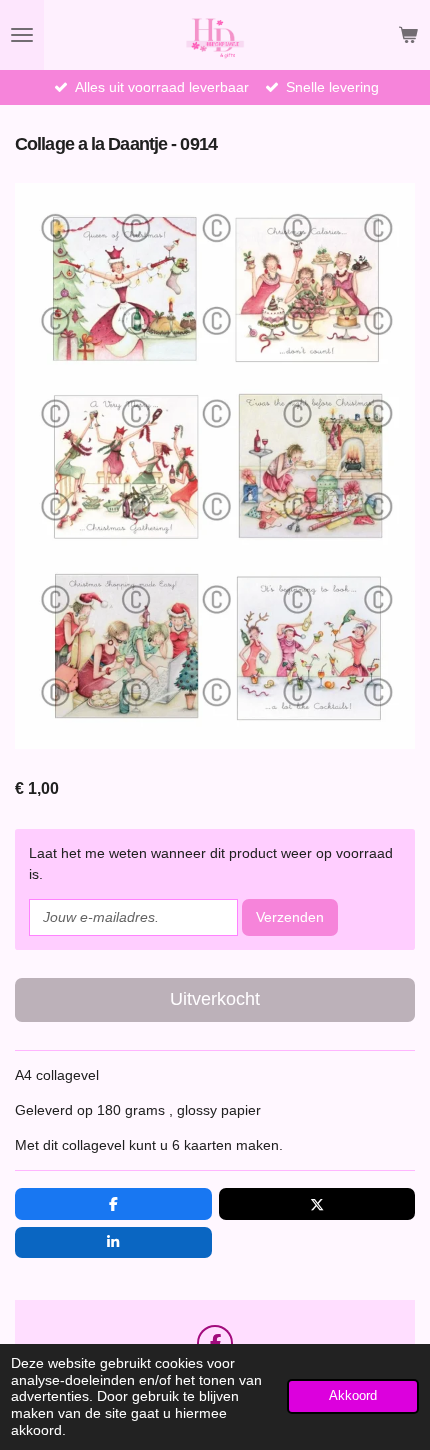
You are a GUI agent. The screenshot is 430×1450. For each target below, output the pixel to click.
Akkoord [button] (353, 1396)
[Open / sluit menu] (22, 35)
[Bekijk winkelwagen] (408, 35)
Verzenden (290, 917)
